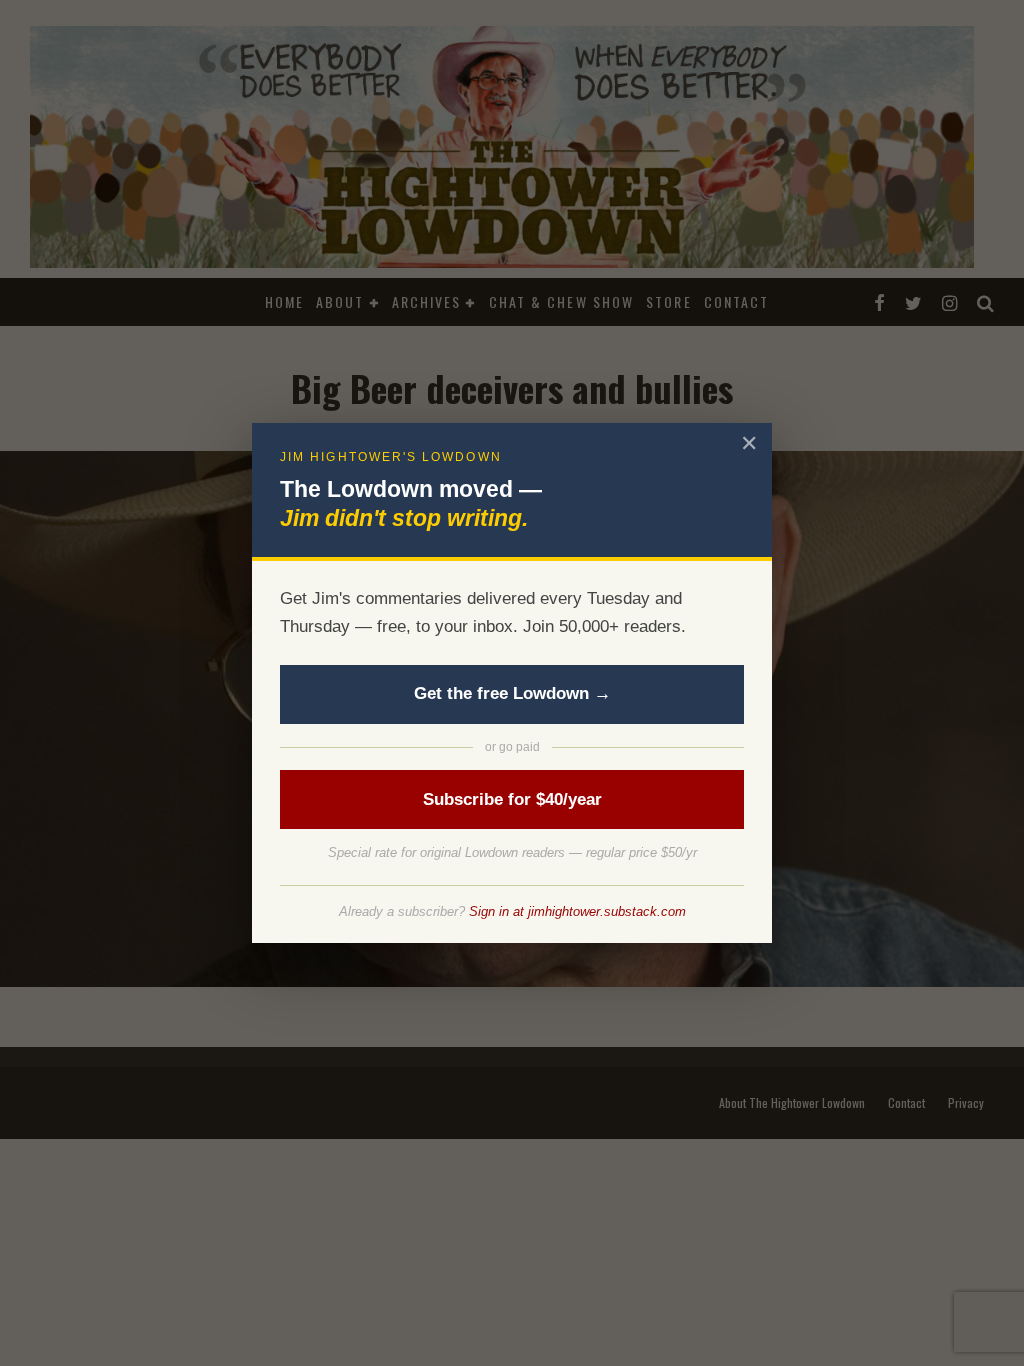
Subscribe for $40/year (512, 799)
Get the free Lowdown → (512, 693)
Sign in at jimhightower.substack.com (577, 911)
